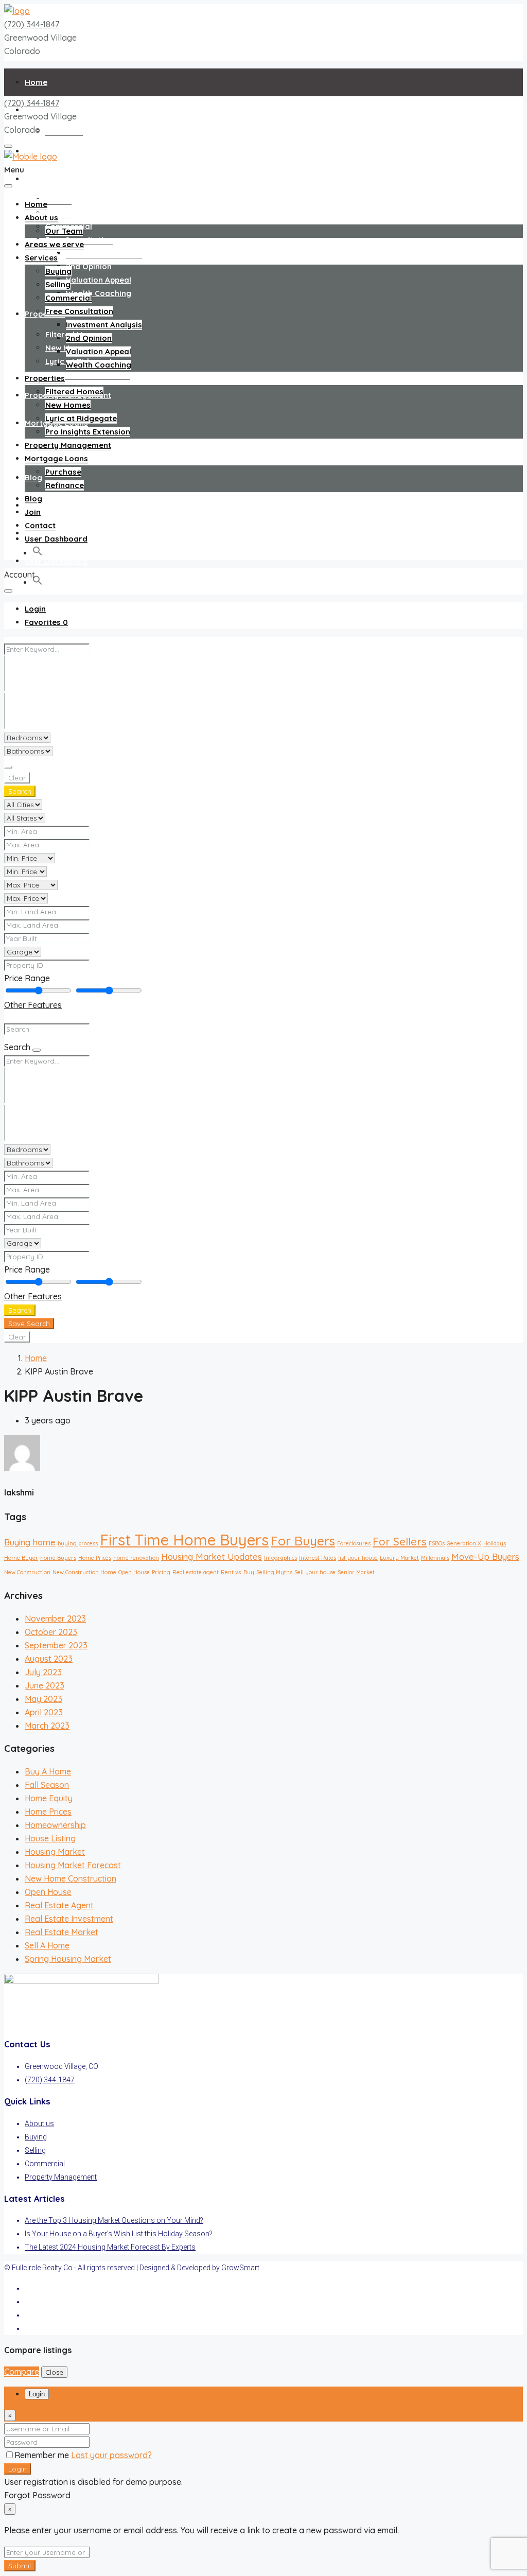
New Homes (68, 405)
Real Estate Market (62, 1932)
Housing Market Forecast (73, 1865)
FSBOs (437, 1543)
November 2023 (55, 1618)
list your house (358, 1558)
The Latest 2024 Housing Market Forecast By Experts (110, 2247)
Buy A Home (48, 1771)
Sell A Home (47, 1945)
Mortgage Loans (56, 458)
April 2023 (44, 1712)
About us (41, 217)
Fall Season (47, 1785)
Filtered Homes (74, 391)
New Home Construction (71, 1878)
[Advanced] (8, 767)
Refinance (65, 485)
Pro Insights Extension (88, 375)
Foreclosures (354, 1543)
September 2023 (56, 1645)
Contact (40, 525)
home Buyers (58, 1558)
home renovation (136, 1558)
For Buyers (303, 1541)
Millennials (435, 1558)
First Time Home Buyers (184, 1540)
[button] (38, 582)
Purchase (63, 472)
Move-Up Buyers (485, 1556)
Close (54, 2372)
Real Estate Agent (59, 1905)
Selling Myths (274, 1572)
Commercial (69, 298)
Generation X (464, 1543)
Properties (45, 314)
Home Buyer (21, 1558)
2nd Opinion (89, 266)
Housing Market (55, 1852)
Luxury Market (399, 1558)
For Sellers (400, 1541)
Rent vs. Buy (238, 1572)
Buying (58, 199)
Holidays (495, 1543)
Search (20, 791)
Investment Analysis (104, 253)
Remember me (43, 2455)
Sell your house (315, 1572)
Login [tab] (37, 2394)
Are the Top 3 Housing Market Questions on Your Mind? (114, 2220)
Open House (134, 1572)
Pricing (161, 1572)
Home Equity (49, 1798)
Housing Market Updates (212, 1556)
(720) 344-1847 (32, 24)
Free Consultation (79, 311)
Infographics (280, 1558)
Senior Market (356, 1572)
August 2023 (49, 1659)
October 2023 (51, 1632)
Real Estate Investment (69, 1919)
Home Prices (95, 1558)
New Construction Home (84, 1572)
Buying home (30, 1542)
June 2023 (45, 1685)
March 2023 (47, 1726)
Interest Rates (318, 1558)
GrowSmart (240, 2268)
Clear (17, 778)
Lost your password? (111, 2455)
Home (36, 82)
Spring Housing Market (68, 1959)
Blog (33, 477)
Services (41, 179)
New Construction (27, 1572)
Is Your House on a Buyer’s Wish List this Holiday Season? (119, 2234)
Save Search (29, 1324)
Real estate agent (196, 1572)
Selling (58, 284)
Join (33, 512)
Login (17, 2469)
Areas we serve (54, 244)
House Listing (50, 1838)
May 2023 (43, 1699)
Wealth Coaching (99, 293)
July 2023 (43, 1672)
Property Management (68, 445)
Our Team (64, 130)
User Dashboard (56, 561)
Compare (22, 2372)
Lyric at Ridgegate (81, 418)
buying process (78, 1543)
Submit (20, 2566)
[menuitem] (35, 609)
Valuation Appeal (99, 280)
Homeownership (55, 1825)
